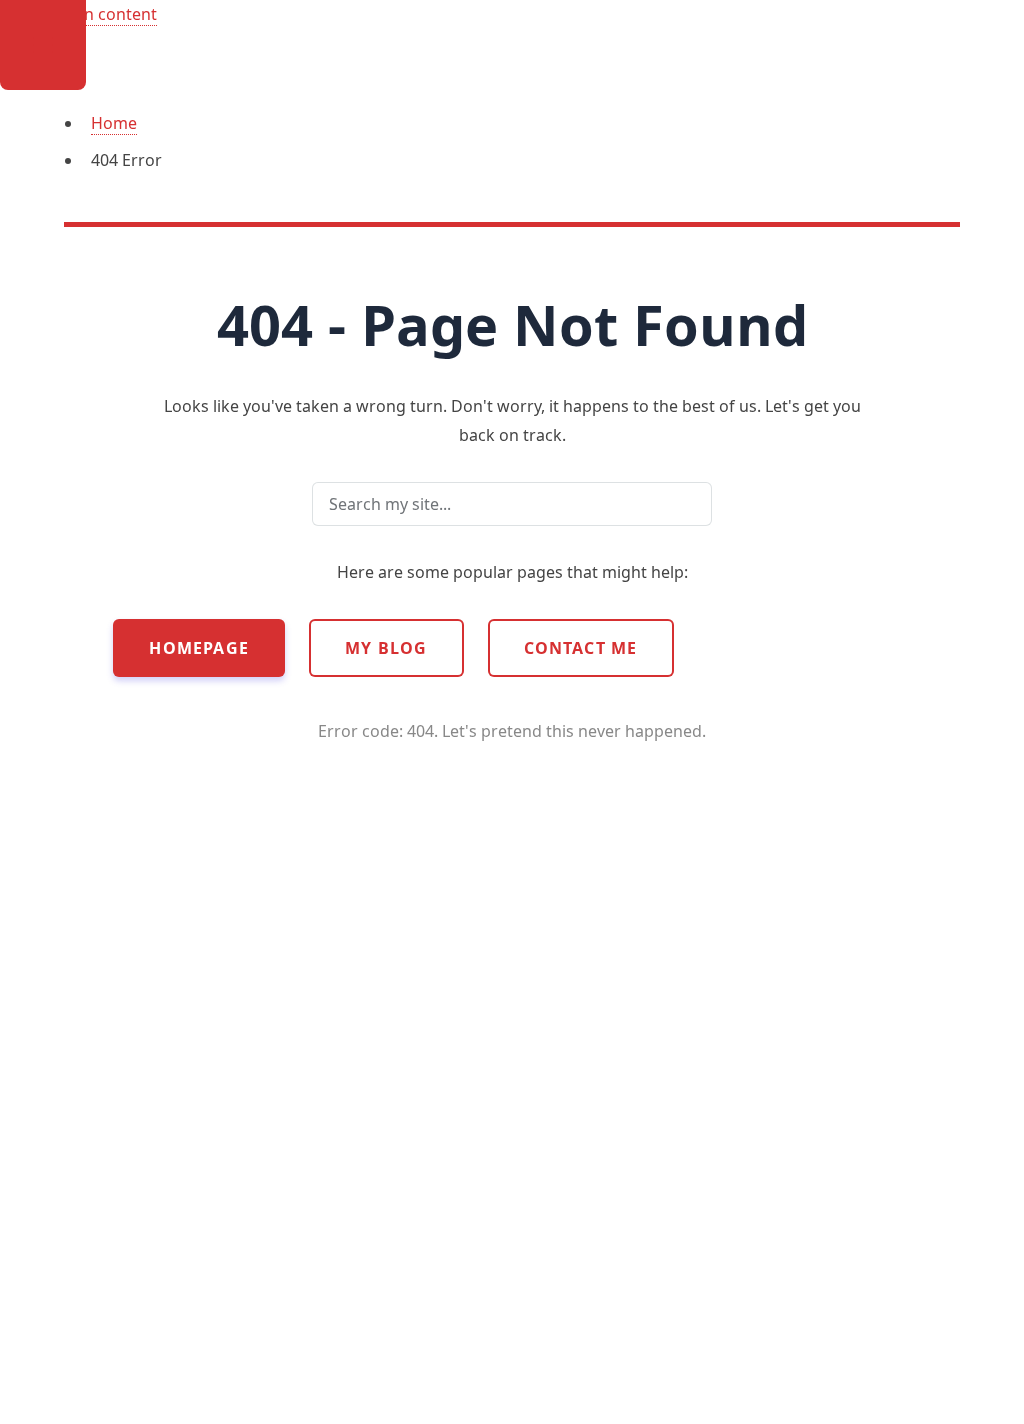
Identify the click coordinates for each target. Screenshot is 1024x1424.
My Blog (386, 648)
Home (114, 123)
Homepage (199, 648)
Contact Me (581, 648)
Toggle (43, 45)
